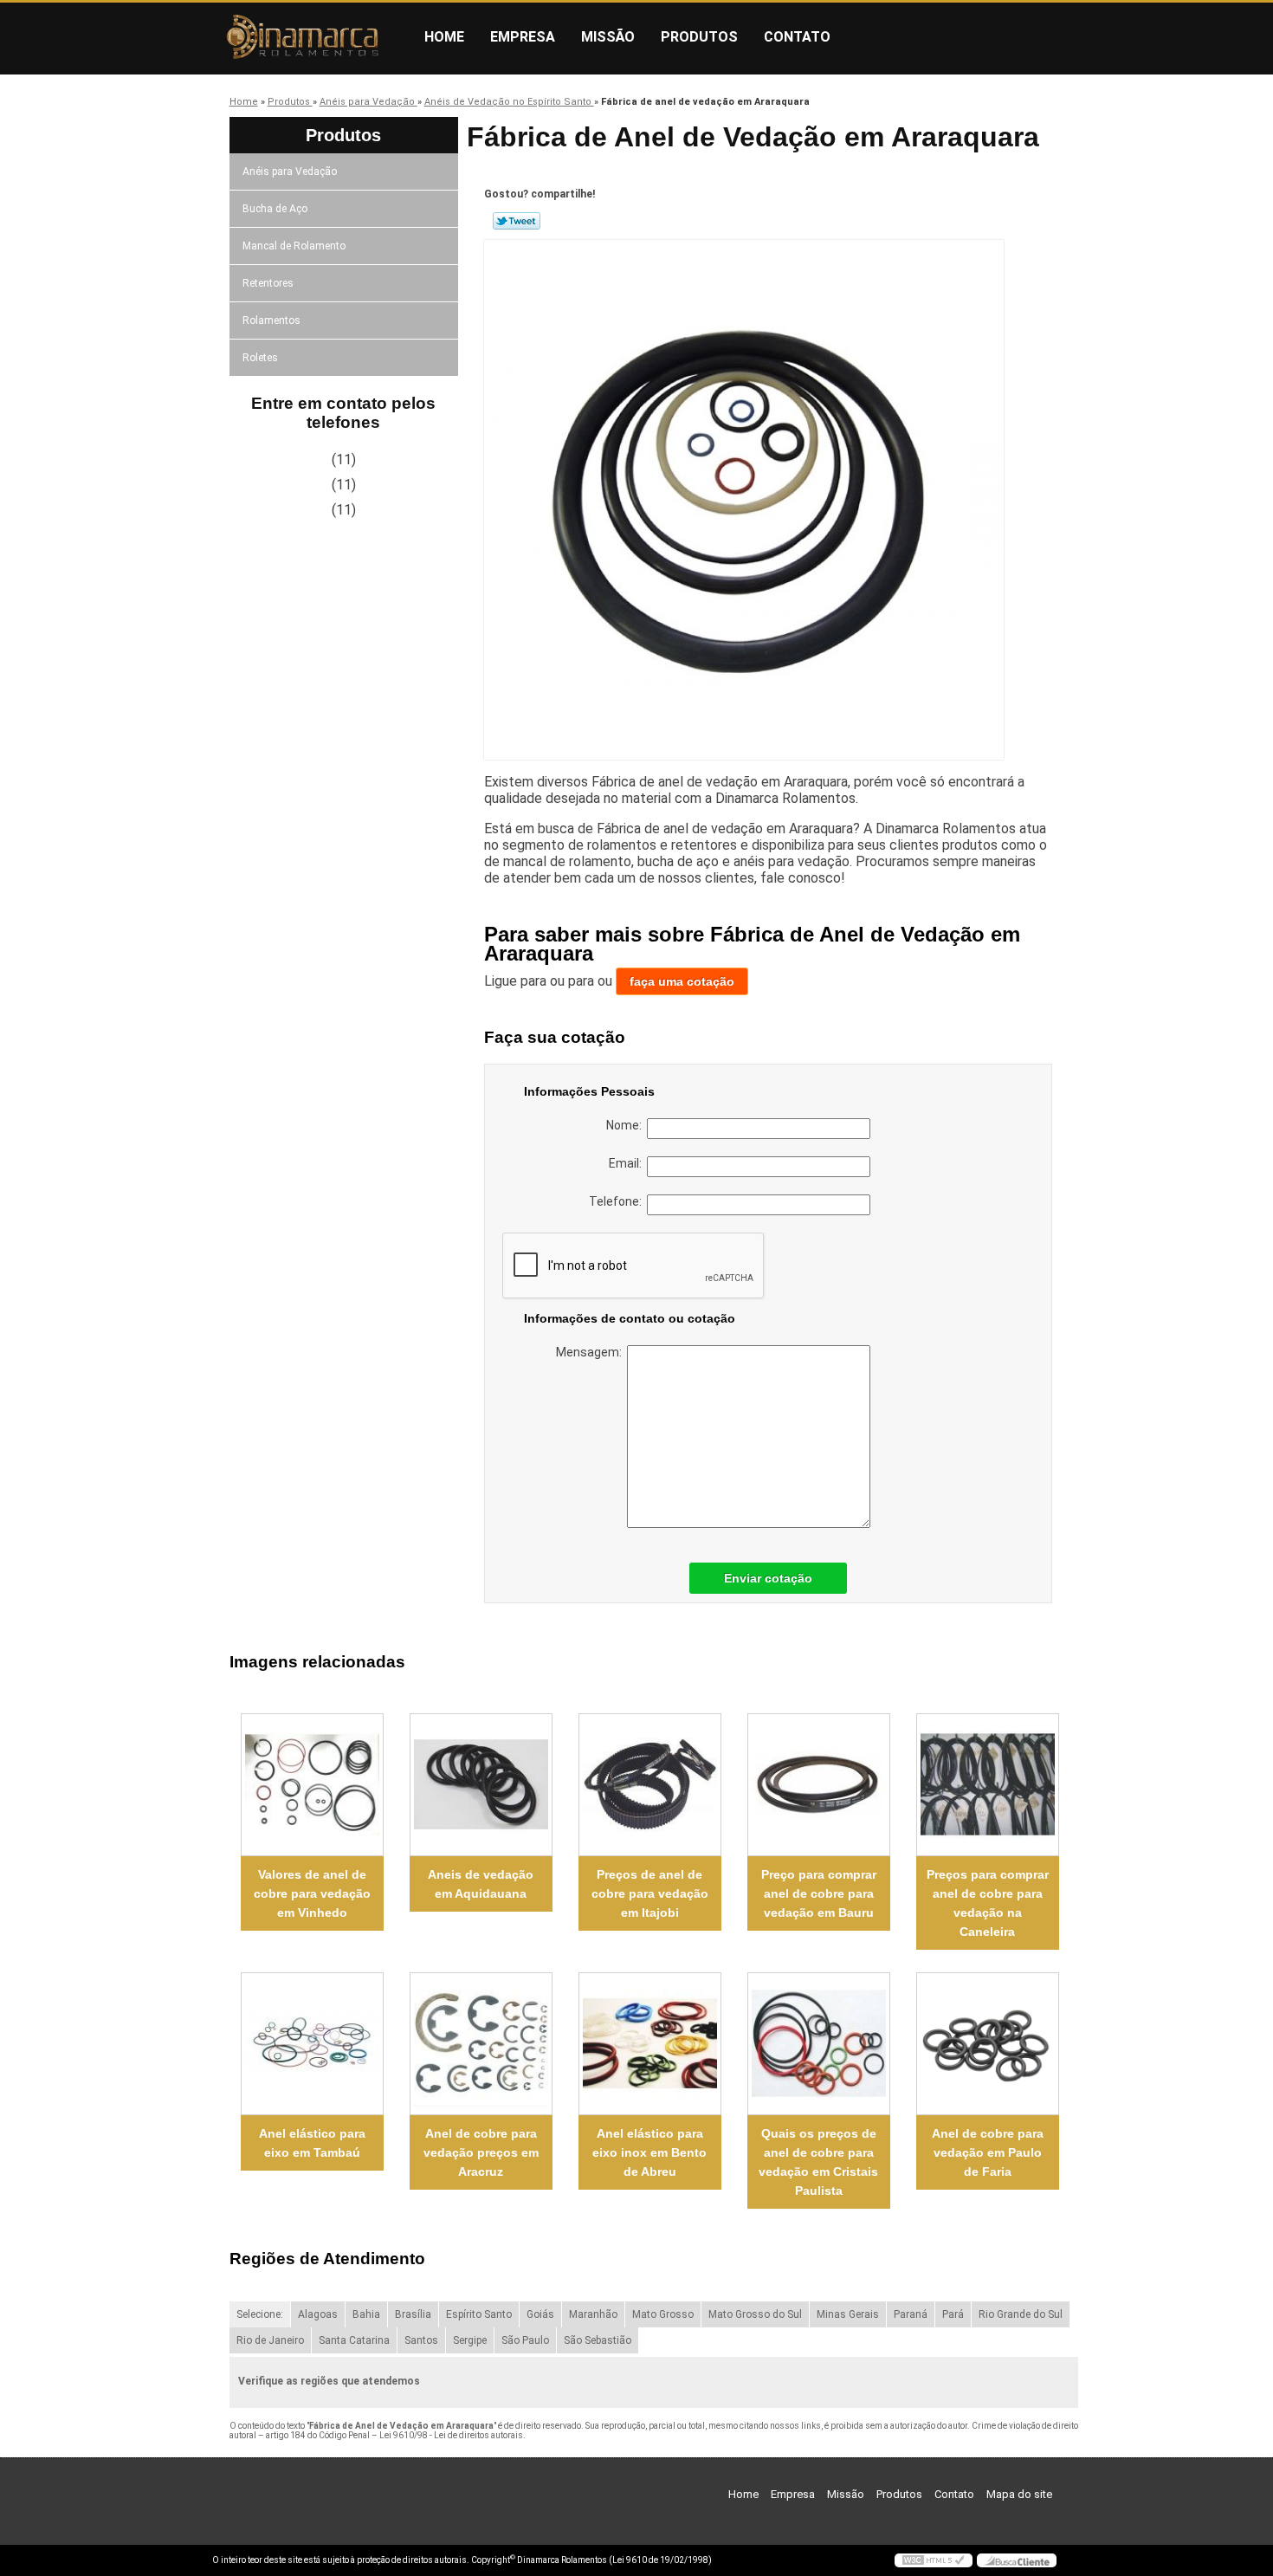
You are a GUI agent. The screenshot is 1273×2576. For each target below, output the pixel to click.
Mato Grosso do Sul (755, 2314)
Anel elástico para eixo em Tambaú (312, 2143)
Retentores (268, 283)
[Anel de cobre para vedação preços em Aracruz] (481, 2044)
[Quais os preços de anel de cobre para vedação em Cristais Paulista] (819, 2044)
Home (444, 37)
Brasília (413, 2314)
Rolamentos (271, 320)
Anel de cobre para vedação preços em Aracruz (481, 2152)
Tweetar (517, 221)
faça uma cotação (682, 981)
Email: (628, 1163)
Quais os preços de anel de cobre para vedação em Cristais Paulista (818, 2162)
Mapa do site (1019, 2494)
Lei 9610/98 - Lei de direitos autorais (451, 2435)
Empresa (523, 37)
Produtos (699, 37)
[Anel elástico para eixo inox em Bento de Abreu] (650, 2044)
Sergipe (470, 2340)
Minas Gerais (848, 2314)
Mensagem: (591, 1352)
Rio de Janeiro (270, 2340)
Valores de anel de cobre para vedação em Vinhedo (312, 1893)
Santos (421, 2340)
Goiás (540, 2314)
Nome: (627, 1125)
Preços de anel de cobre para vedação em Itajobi (650, 1893)
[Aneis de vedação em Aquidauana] (481, 1785)
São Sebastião (598, 2340)
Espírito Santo (479, 2314)
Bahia (366, 2314)
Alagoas (318, 2314)
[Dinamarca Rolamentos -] (312, 37)
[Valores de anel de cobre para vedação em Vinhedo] (312, 1785)
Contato (797, 37)
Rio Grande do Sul (1021, 2314)
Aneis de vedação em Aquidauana (481, 1884)
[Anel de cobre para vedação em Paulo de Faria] (988, 2044)
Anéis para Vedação (290, 172)
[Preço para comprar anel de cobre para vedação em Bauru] (819, 1785)
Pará (953, 2314)
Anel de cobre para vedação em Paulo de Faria (988, 2152)
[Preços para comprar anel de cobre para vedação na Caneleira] (988, 1785)
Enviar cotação (768, 1578)
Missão (608, 37)
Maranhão (593, 2314)
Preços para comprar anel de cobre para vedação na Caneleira (988, 1903)
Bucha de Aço (275, 209)
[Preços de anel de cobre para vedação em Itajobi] (650, 1785)
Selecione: (260, 2314)
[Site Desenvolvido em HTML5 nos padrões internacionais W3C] (934, 2560)
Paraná (911, 2314)
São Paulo (525, 2340)
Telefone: (618, 1201)
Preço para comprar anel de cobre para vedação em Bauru (819, 1893)
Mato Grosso (663, 2314)
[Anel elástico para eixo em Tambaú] (312, 2044)
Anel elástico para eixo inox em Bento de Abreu (649, 2152)
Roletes (260, 358)
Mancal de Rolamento (294, 246)
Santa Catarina (354, 2340)
